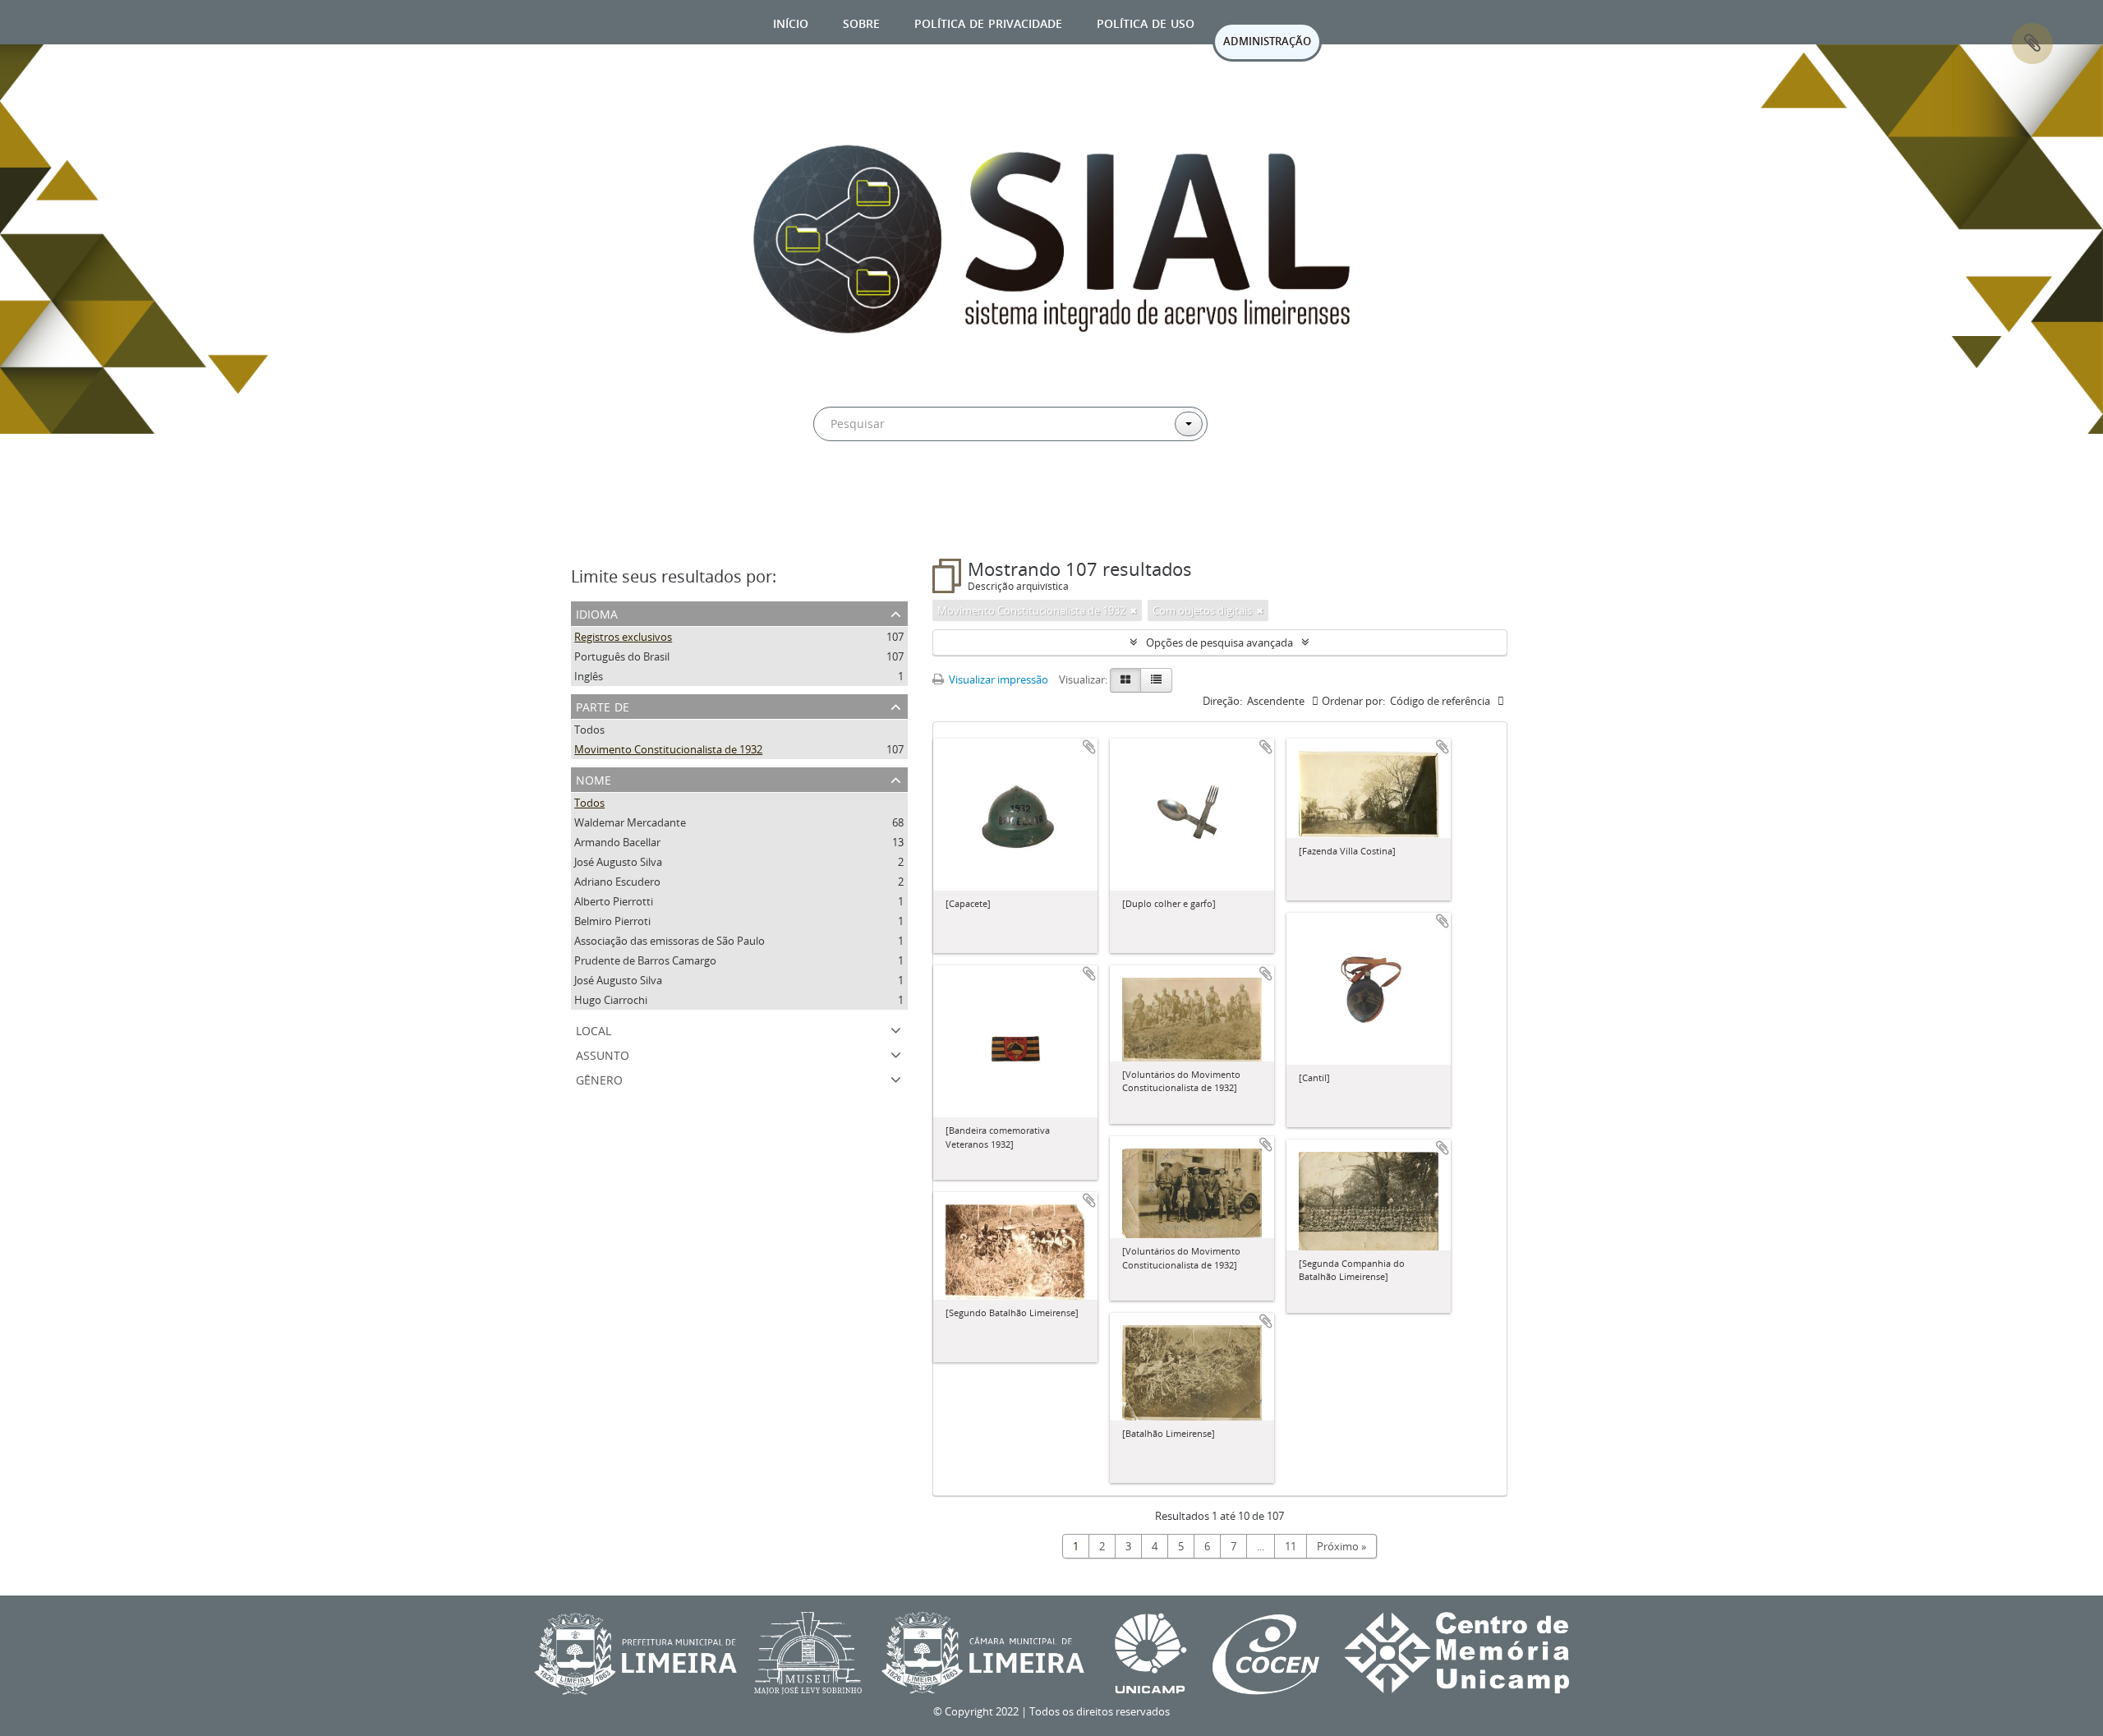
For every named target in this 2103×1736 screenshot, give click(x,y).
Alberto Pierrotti (614, 901)
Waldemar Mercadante (630, 822)
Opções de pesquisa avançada (1219, 642)
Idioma (597, 612)
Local (594, 1029)
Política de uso (1146, 22)
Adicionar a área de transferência (1089, 747)
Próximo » (1341, 1546)
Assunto (603, 1054)
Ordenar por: (1353, 701)
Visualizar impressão (997, 679)
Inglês (589, 676)
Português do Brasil (622, 656)
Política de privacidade (988, 22)
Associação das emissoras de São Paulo (670, 941)
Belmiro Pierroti (612, 921)
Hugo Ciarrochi (611, 1000)
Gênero (599, 1078)
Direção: (1222, 701)
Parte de (603, 705)
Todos (589, 730)
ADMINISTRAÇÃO (1267, 41)
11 (1291, 1546)
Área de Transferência (2032, 44)
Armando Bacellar (617, 842)
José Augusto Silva (618, 862)
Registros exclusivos (623, 637)
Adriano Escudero (617, 882)
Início (791, 22)
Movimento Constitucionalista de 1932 (668, 749)
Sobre (861, 22)
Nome (594, 778)
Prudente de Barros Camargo (645, 960)
